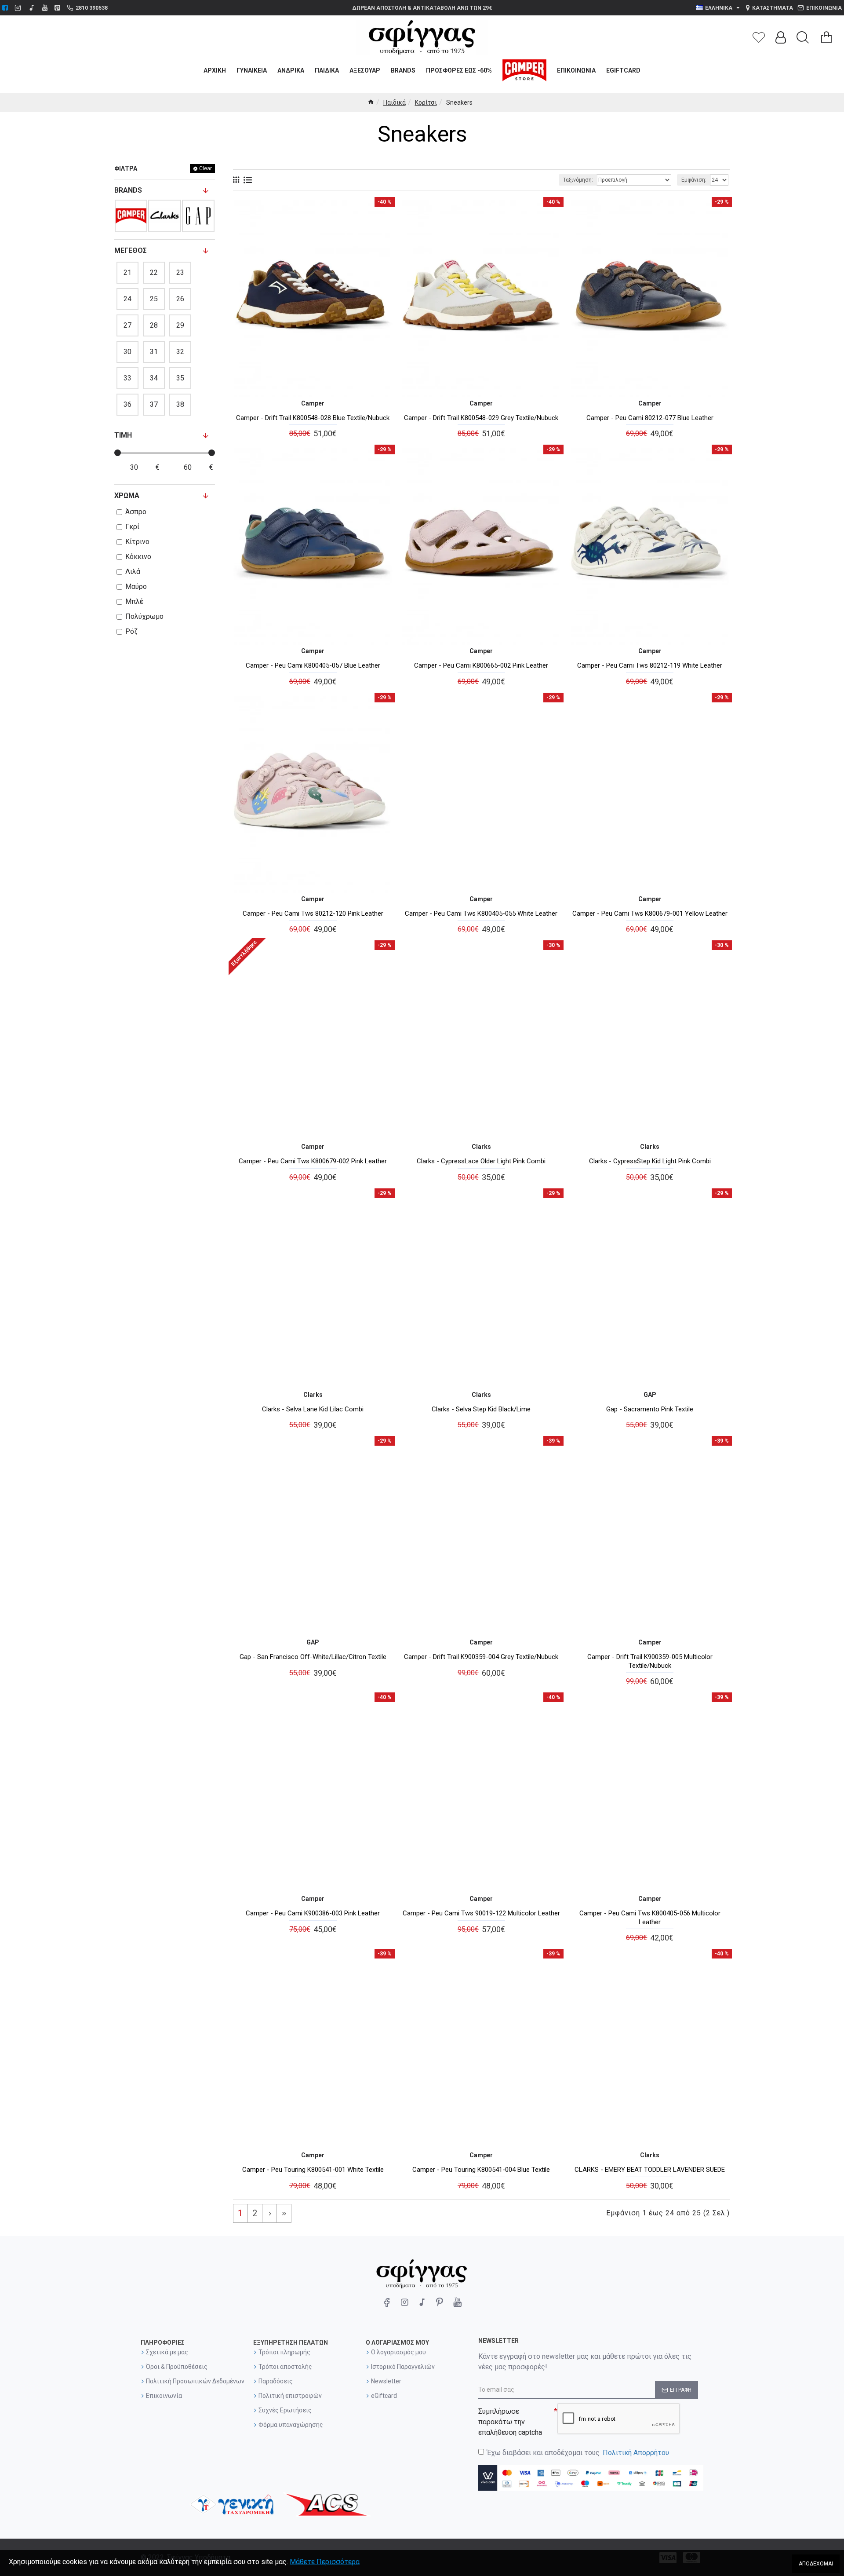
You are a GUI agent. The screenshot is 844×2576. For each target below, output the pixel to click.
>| (284, 2213)
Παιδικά (395, 102)
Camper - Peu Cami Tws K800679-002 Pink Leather (313, 1161)
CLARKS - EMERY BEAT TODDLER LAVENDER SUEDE (650, 2170)
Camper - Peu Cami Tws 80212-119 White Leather (650, 665)
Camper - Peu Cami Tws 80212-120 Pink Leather (313, 913)
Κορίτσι (426, 102)
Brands (128, 190)
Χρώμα (127, 495)
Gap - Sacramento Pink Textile (650, 1409)
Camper (313, 403)
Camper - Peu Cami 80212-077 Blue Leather (650, 418)
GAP (650, 1395)
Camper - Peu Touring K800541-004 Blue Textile (481, 2170)
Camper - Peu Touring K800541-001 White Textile (313, 2170)
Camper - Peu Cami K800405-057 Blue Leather (313, 665)
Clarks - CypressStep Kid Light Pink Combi (650, 1161)
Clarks (481, 1147)
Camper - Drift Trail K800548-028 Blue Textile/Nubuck (313, 418)
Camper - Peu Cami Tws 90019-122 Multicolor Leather (481, 1913)
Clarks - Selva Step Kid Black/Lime (481, 1409)
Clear (206, 168)
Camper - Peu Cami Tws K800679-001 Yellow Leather (650, 913)
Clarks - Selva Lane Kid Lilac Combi (313, 1409)
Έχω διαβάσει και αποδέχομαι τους (578, 2453)
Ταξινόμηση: (578, 180)
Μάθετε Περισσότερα (325, 2562)
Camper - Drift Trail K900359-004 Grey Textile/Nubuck (481, 1657)
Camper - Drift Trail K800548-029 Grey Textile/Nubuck (481, 418)
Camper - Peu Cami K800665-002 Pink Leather (481, 665)
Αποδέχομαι (816, 2564)
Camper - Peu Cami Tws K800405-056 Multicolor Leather (650, 1918)
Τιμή (123, 435)
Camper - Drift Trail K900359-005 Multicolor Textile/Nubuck (650, 1661)
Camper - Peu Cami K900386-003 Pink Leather (313, 1913)
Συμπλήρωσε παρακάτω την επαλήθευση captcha (510, 2422)
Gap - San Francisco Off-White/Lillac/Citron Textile (313, 1657)
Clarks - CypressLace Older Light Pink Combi (481, 1161)
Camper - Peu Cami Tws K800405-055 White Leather (481, 913)
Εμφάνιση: (694, 180)
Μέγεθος (131, 250)
